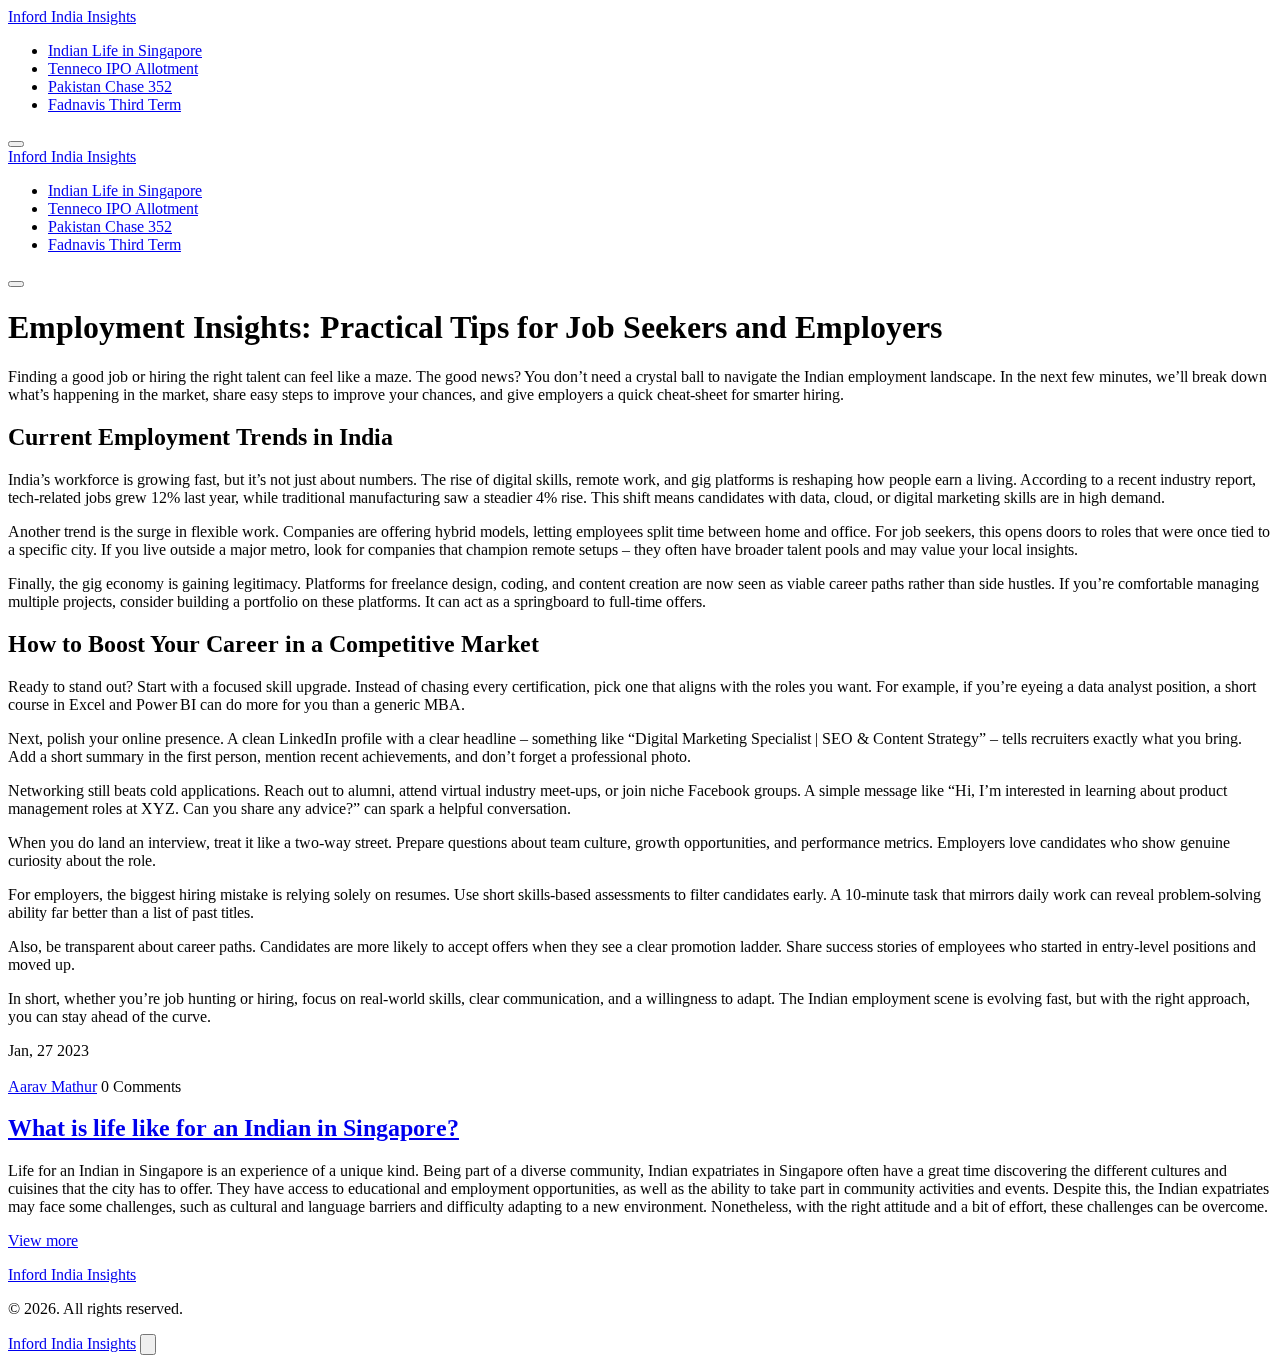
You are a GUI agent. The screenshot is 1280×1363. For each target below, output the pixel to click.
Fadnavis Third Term (114, 104)
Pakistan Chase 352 (110, 86)
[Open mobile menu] (16, 144)
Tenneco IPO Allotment (123, 68)
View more (43, 1240)
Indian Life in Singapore (125, 50)
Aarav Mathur (52, 1086)
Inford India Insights (72, 16)
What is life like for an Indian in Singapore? (233, 1128)
